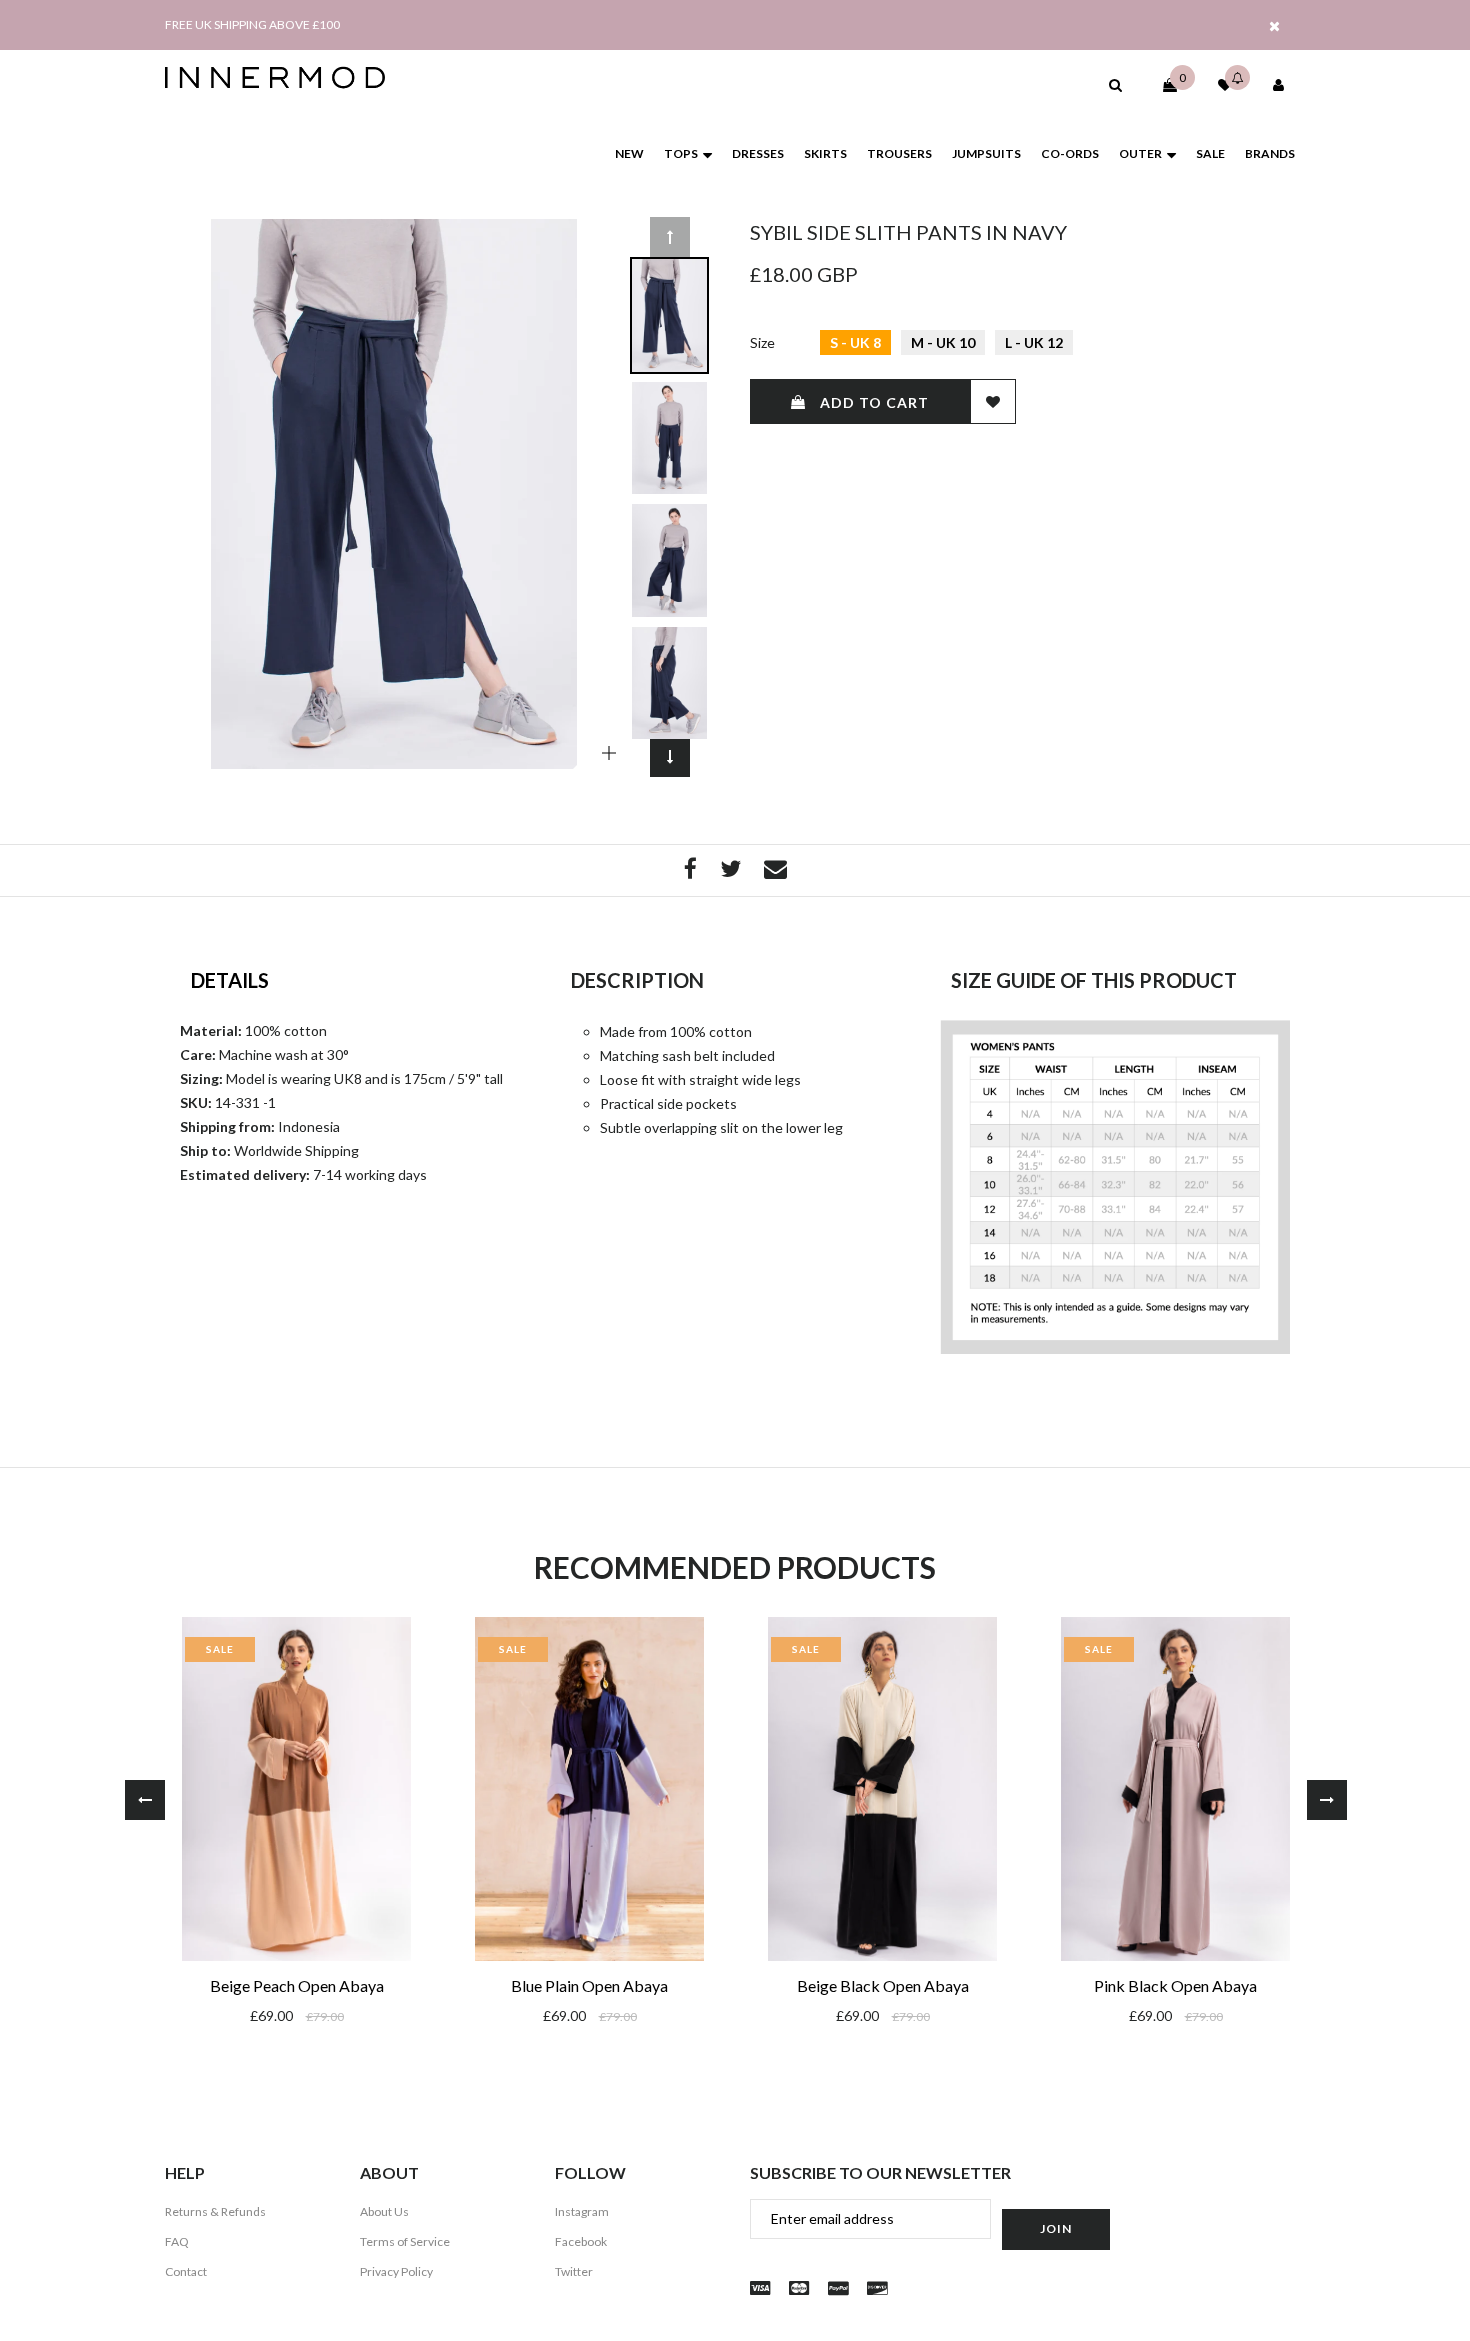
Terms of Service (405, 2241)
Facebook (581, 2241)
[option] (394, 494)
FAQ (177, 2241)
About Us (384, 2211)
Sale (1210, 153)
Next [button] (670, 757)
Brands (1270, 153)
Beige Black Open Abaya (883, 1985)
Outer (1140, 153)
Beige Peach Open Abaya (297, 1985)
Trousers (899, 153)
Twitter (574, 2271)
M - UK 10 (943, 342)
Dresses (758, 153)
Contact (186, 2271)
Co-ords (1070, 153)
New (629, 153)
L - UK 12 (1034, 342)
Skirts (825, 153)
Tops (681, 153)
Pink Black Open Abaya (1175, 1985)
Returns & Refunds (215, 2211)
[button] (1115, 84)
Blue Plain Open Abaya (589, 1985)
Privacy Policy (396, 2271)
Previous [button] (670, 237)
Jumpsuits (986, 153)
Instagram (582, 2211)
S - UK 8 (855, 342)
